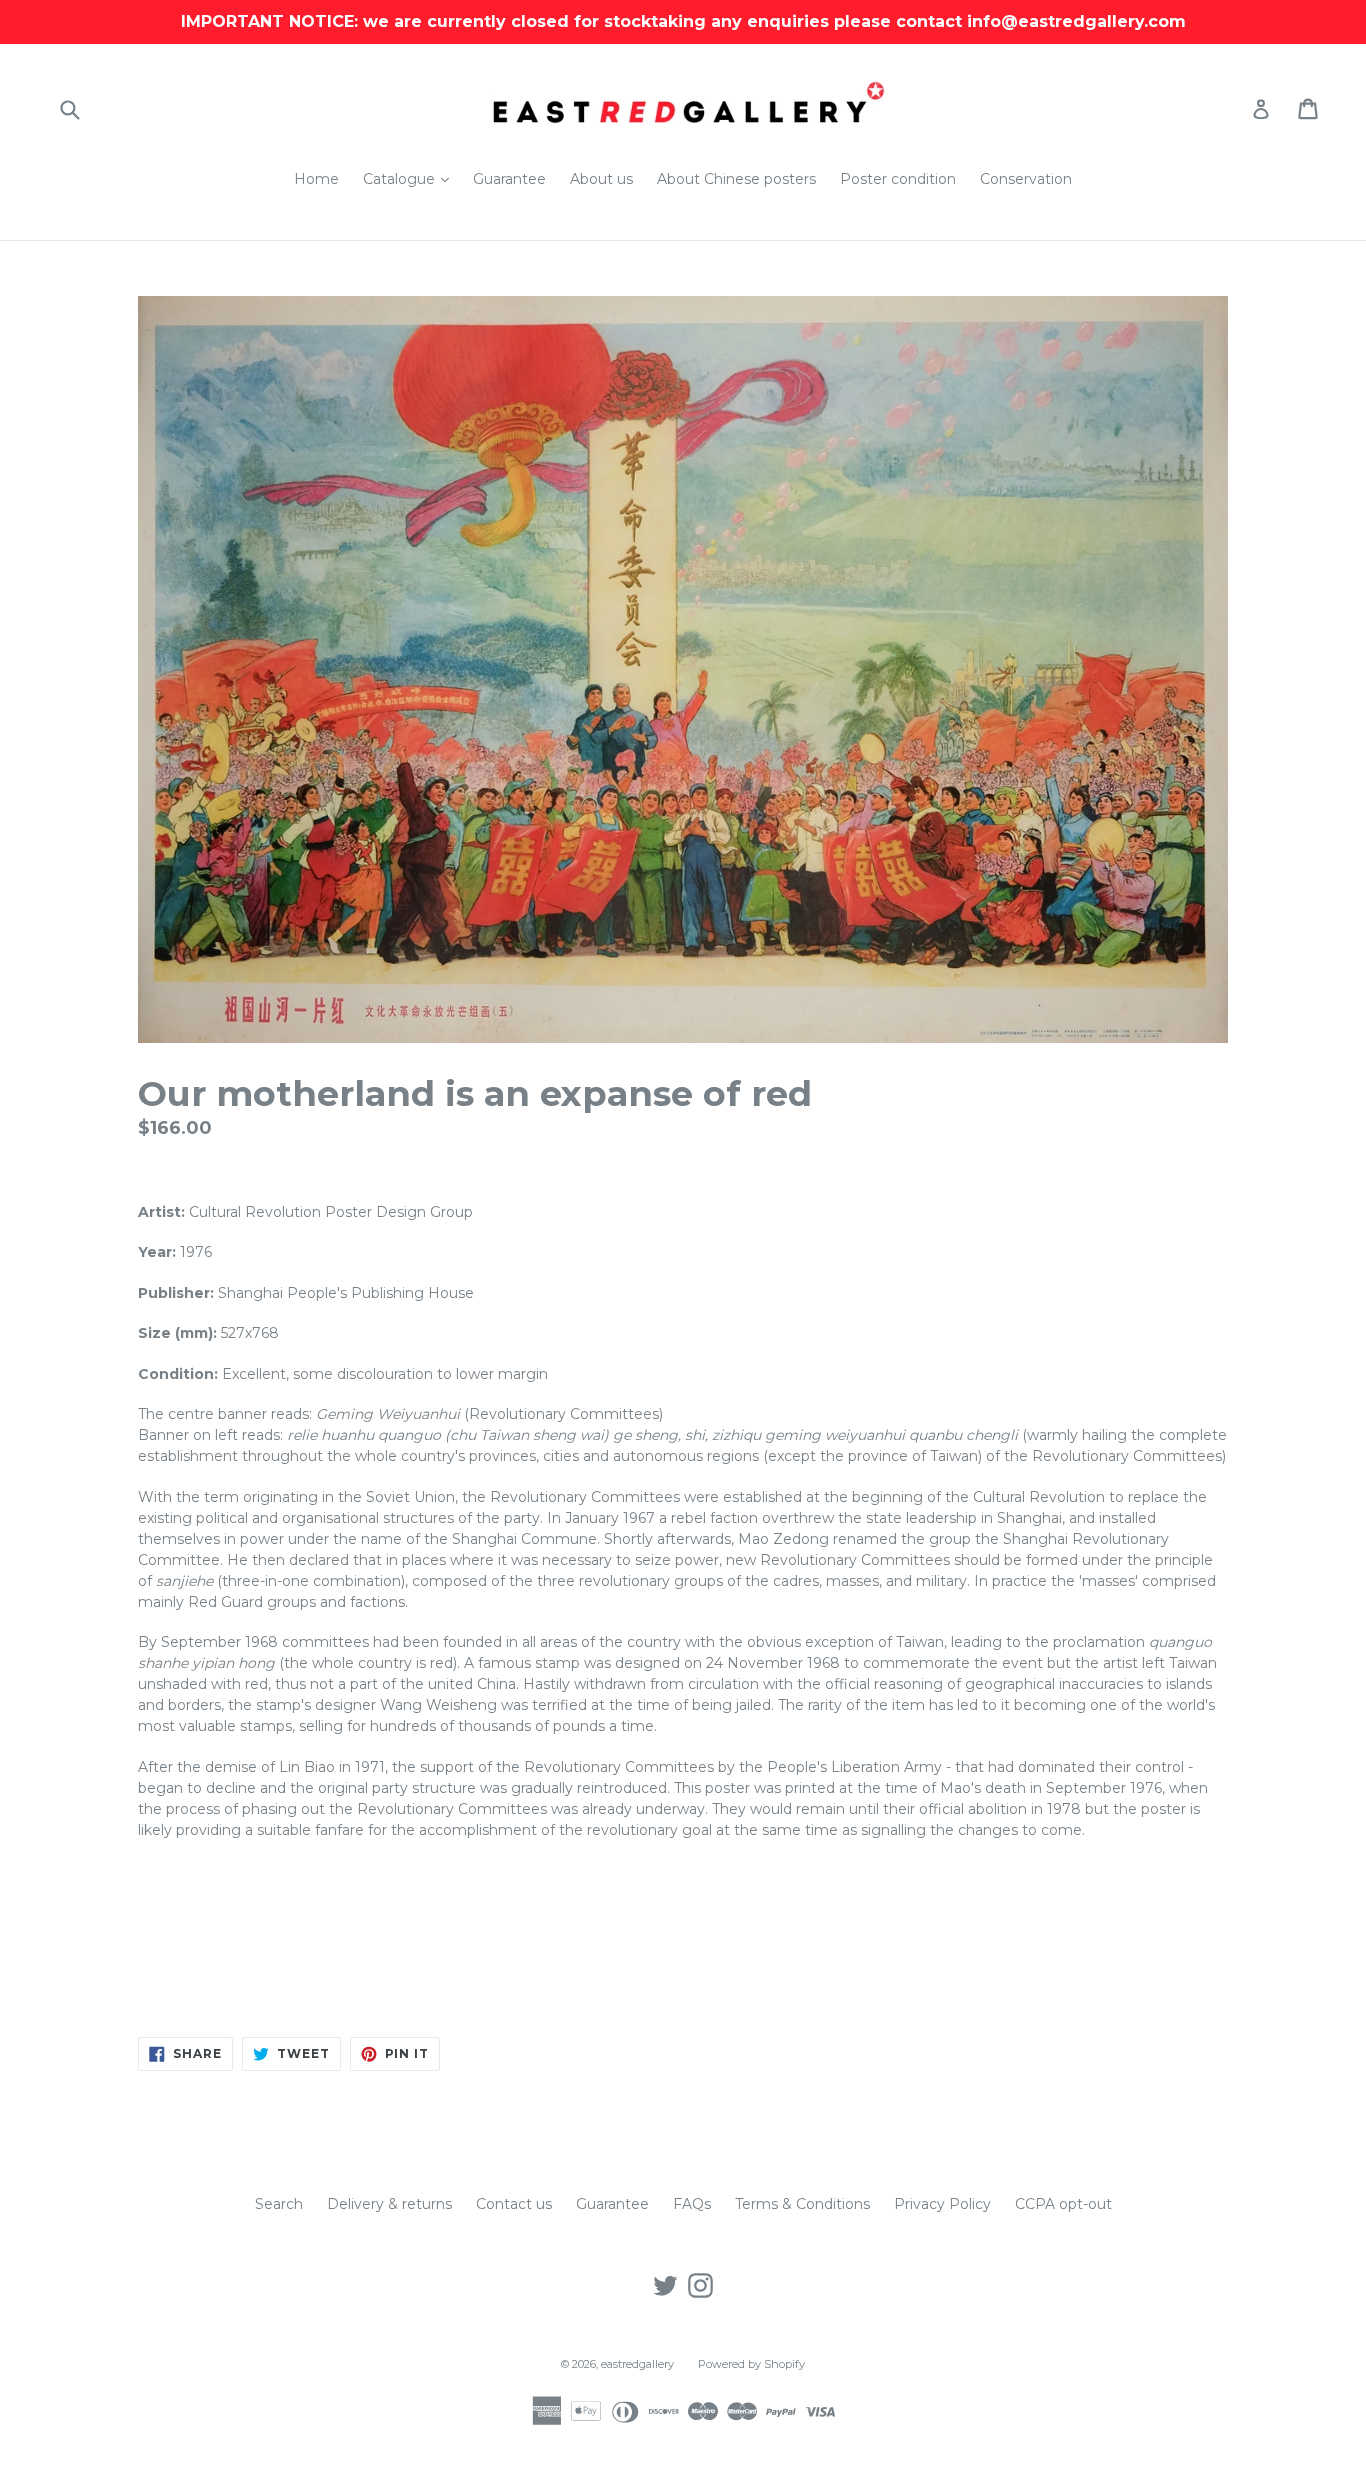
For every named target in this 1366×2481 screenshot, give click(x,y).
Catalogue (411, 178)
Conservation (1026, 179)
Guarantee (509, 179)
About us (601, 179)
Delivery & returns (389, 2204)
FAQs (692, 2204)
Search (279, 2204)
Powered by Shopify (751, 2364)
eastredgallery (637, 2364)
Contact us (514, 2204)
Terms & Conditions (802, 2204)
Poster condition (898, 179)
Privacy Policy (942, 2204)
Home (316, 179)
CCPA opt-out (1063, 2204)
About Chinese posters (736, 179)
